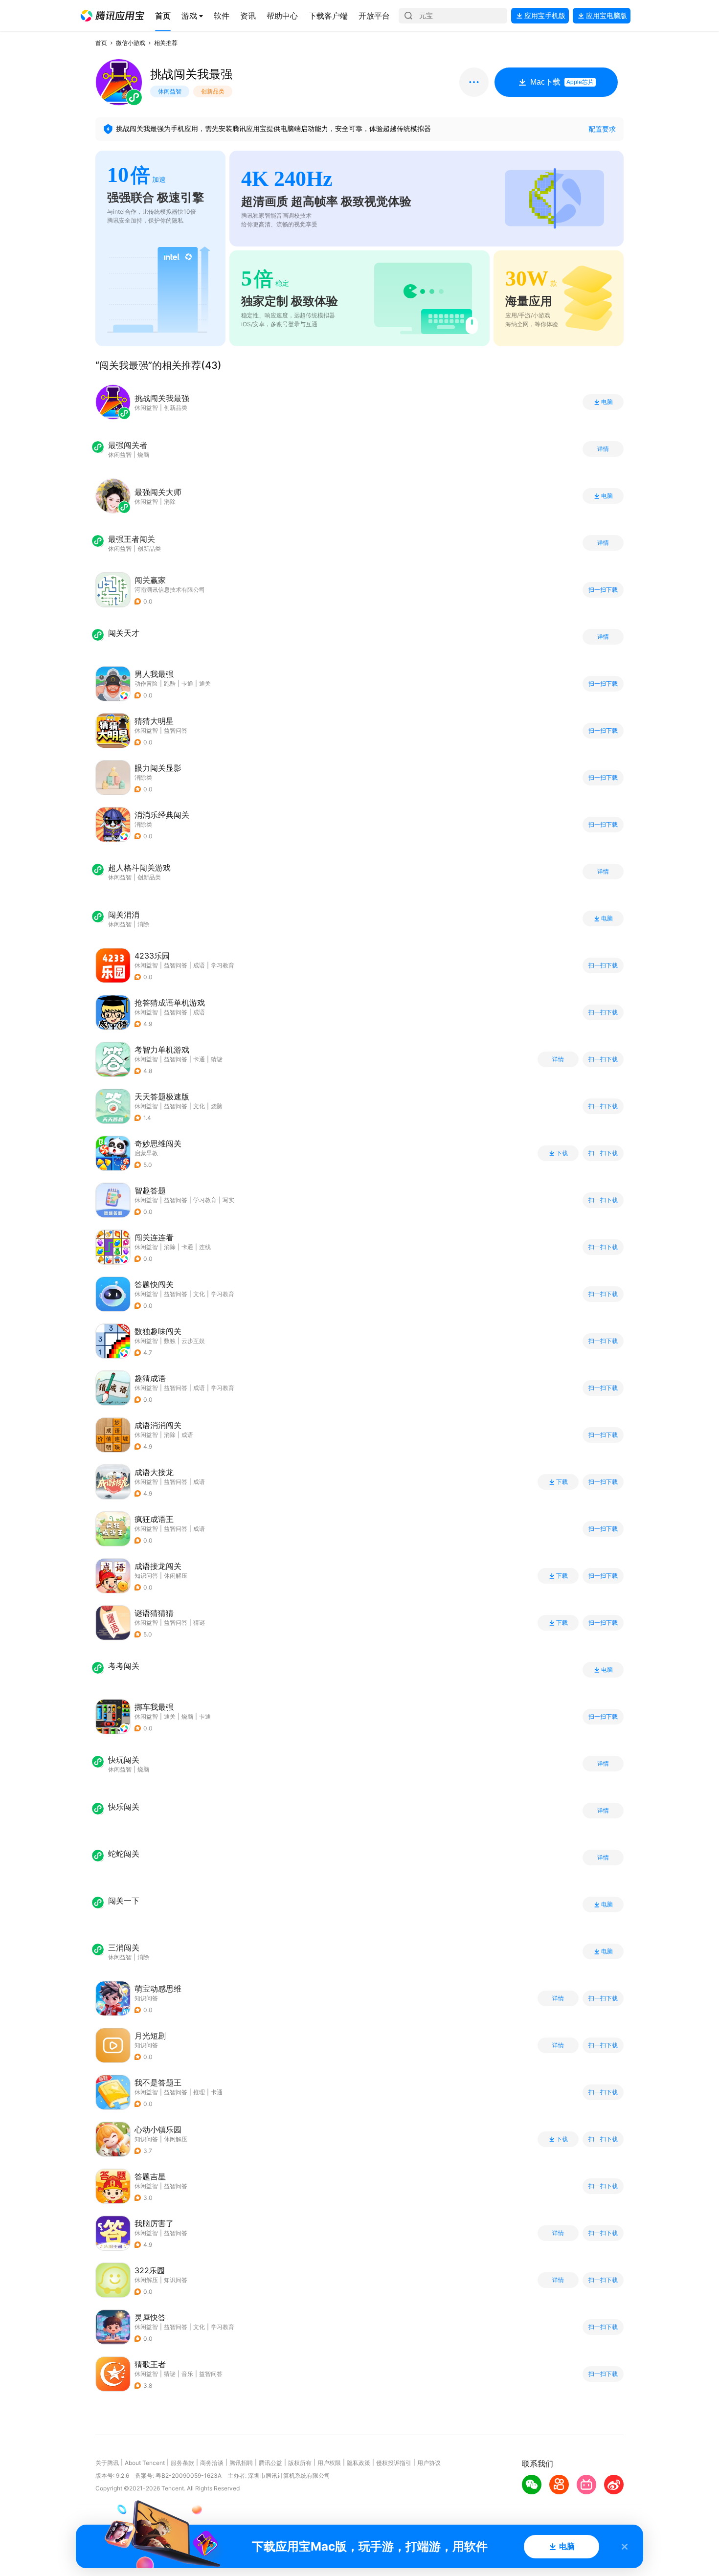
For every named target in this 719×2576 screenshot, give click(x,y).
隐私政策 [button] (359, 2463)
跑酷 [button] (170, 683)
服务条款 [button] (182, 2463)
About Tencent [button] (145, 2463)
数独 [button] (170, 1341)
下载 (562, 1153)
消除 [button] (170, 1247)
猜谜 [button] (217, 1059)
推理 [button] (199, 2092)
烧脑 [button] (217, 1106)
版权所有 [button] (300, 2463)
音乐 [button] (187, 2374)
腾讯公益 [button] (270, 2463)
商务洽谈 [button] (212, 2463)
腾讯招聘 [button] (241, 2463)
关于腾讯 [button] (107, 2463)
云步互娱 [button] (193, 1341)
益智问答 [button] (176, 730)
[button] (112, 16)
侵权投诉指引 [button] (394, 2463)
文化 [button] (199, 1106)
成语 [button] (199, 965)
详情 (603, 449)
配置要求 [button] (602, 129)
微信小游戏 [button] (131, 43)
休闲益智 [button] (146, 730)
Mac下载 (562, 82)
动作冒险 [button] (146, 683)
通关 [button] (205, 683)
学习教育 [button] (223, 965)
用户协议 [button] (429, 2463)
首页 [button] (101, 43)
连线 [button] (205, 1247)
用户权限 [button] (329, 2463)
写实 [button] (228, 1200)
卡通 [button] (187, 683)
